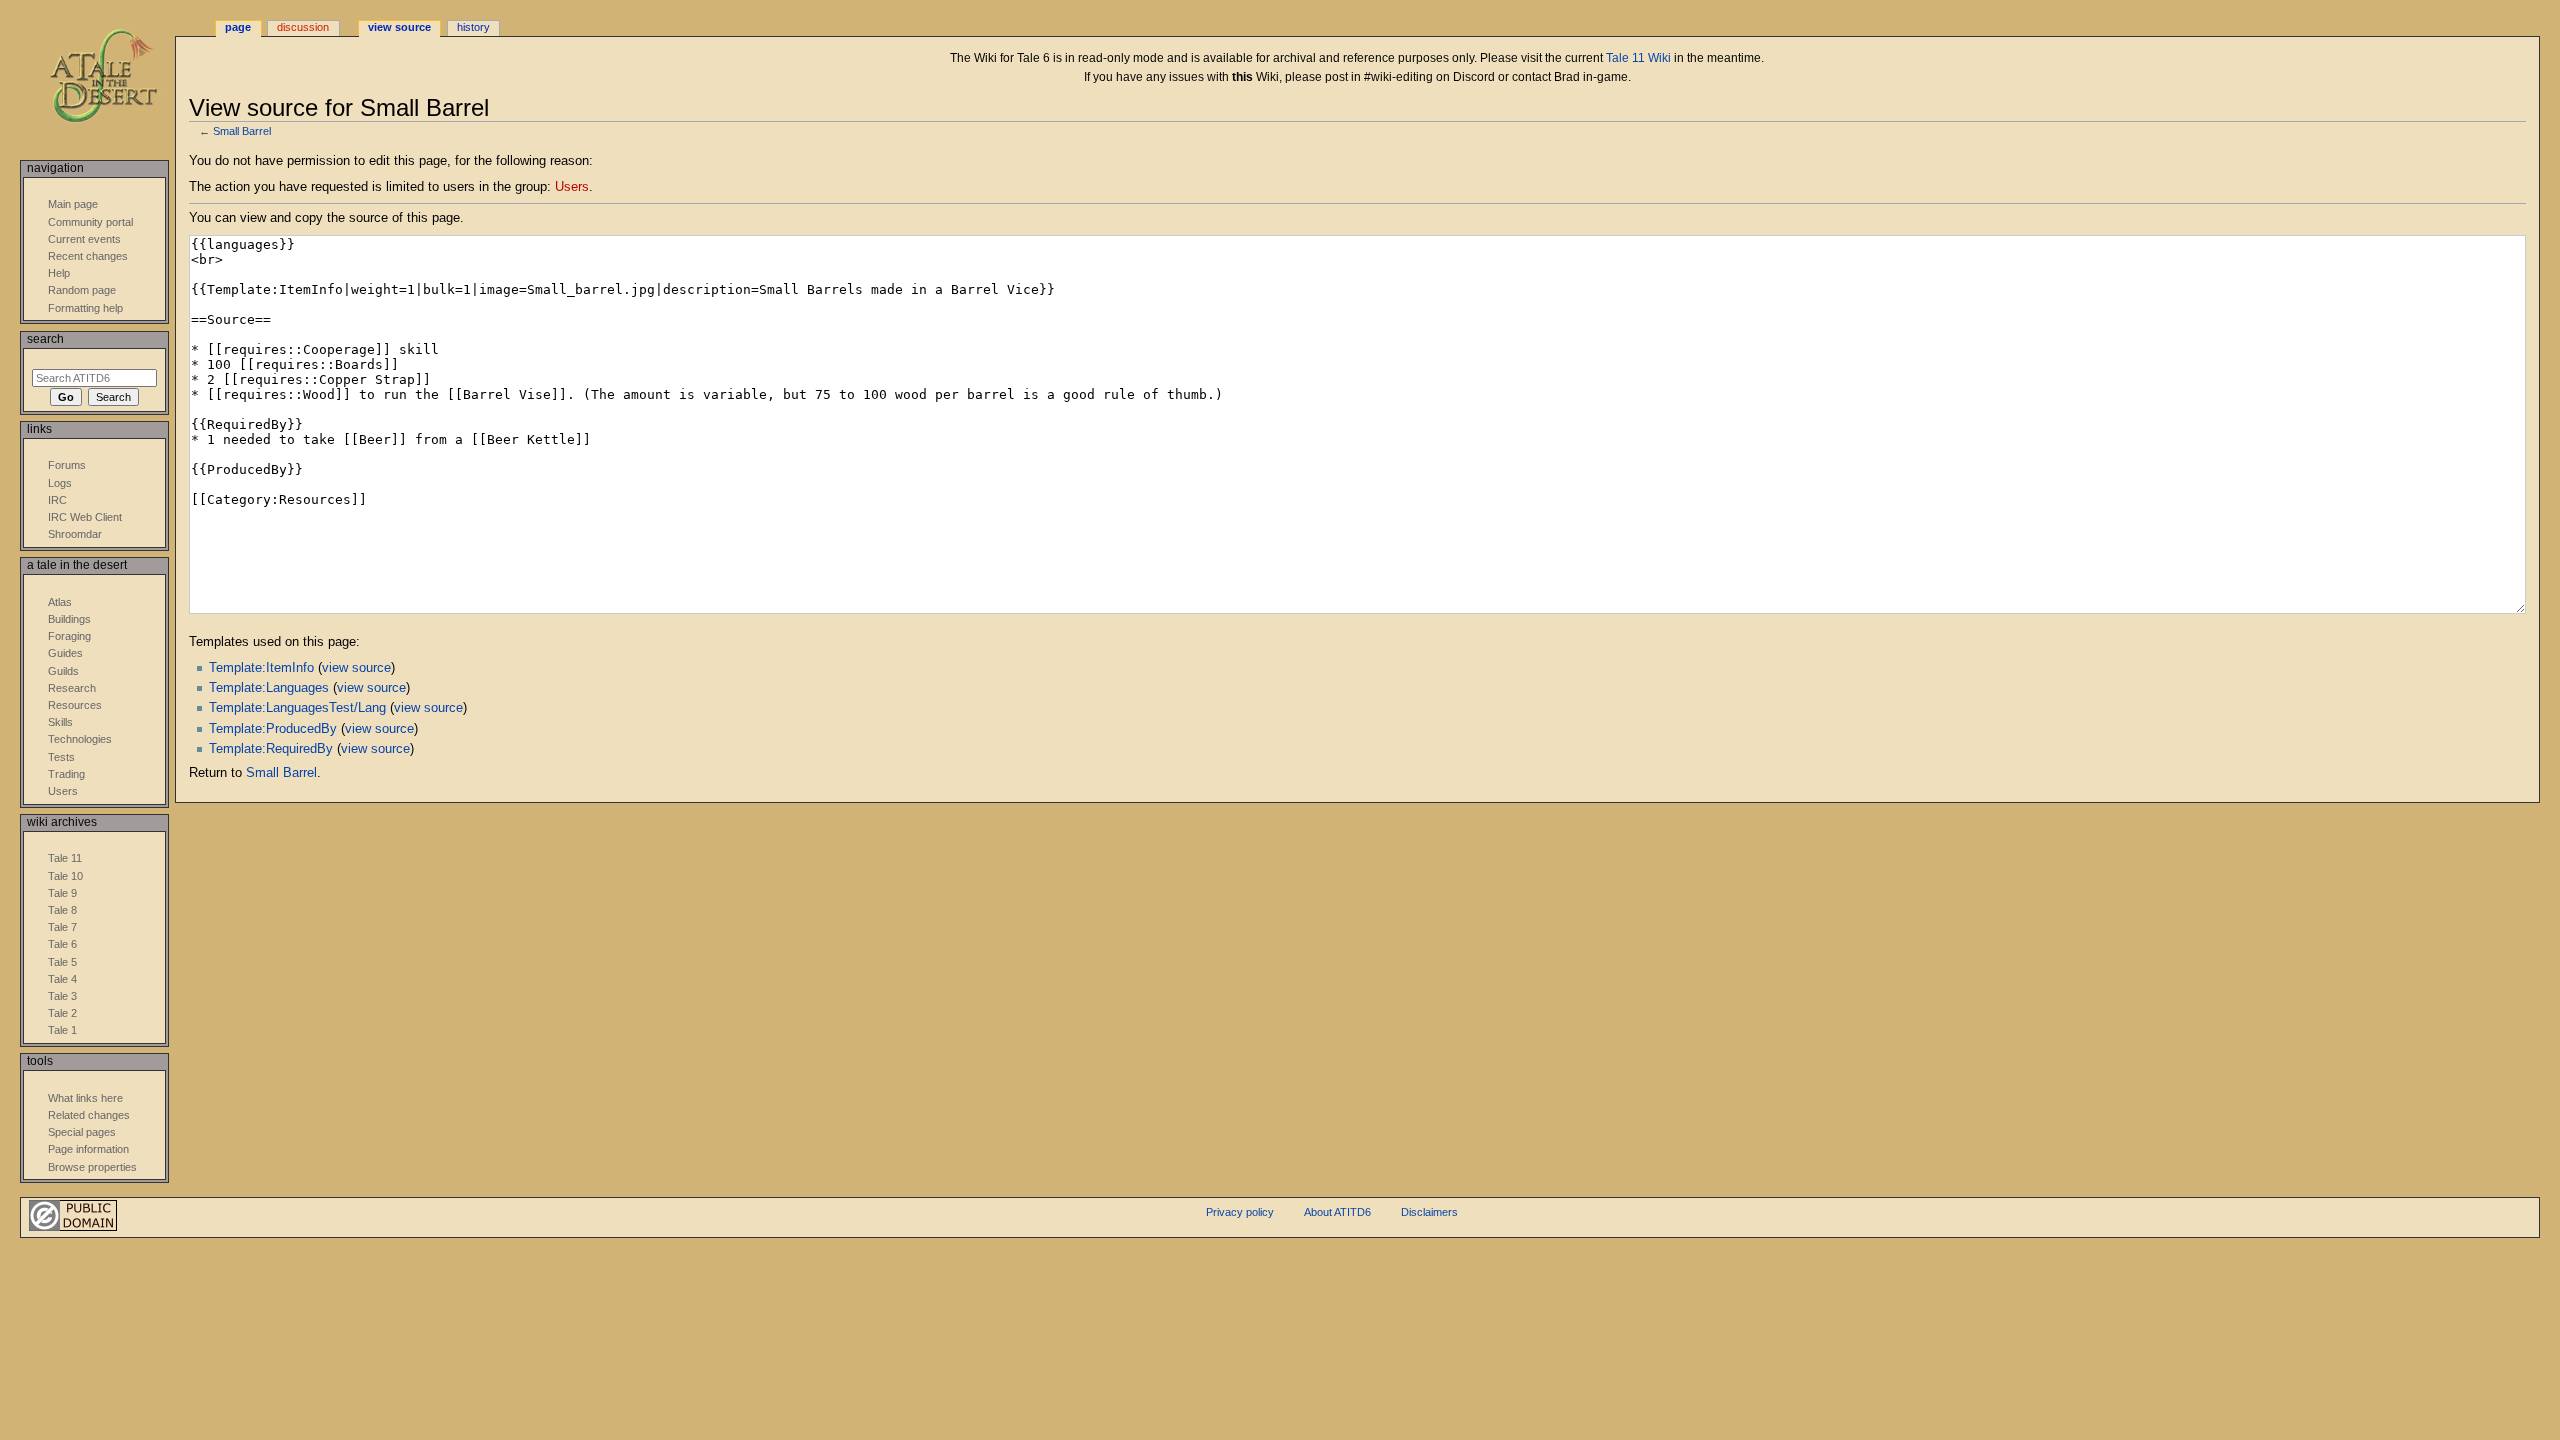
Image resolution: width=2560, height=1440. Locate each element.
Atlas (60, 602)
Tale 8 (62, 910)
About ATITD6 (1337, 1212)
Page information (88, 1149)
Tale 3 (62, 996)
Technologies (80, 739)
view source (356, 668)
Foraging (69, 636)
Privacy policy (1240, 1212)
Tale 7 (62, 927)
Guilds (63, 671)
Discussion (303, 27)
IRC (57, 500)
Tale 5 (62, 962)
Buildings (69, 619)
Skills (60, 722)
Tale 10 (65, 876)
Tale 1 (62, 1030)
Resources (75, 705)
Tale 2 (62, 1013)
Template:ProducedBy (273, 729)
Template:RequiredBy (271, 749)
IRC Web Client (85, 517)
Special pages (82, 1132)
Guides (65, 653)
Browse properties (92, 1167)
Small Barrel (242, 131)
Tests (61, 757)
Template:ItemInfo (261, 668)
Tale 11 (65, 858)
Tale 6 (62, 944)
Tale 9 (62, 893)
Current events (84, 239)
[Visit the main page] (117, 77)
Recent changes (88, 256)
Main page (73, 204)
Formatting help (85, 308)
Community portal (90, 222)
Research (72, 688)
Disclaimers (1429, 1212)
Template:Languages (269, 688)
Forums (67, 465)
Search (45, 339)
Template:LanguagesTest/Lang (297, 708)
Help (59, 273)
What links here (85, 1098)
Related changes (89, 1115)
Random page (82, 290)
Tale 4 (62, 979)
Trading (66, 774)
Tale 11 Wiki (1638, 58)
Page (238, 27)
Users (572, 187)
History (473, 27)
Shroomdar (75, 534)
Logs (60, 483)
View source (399, 27)
